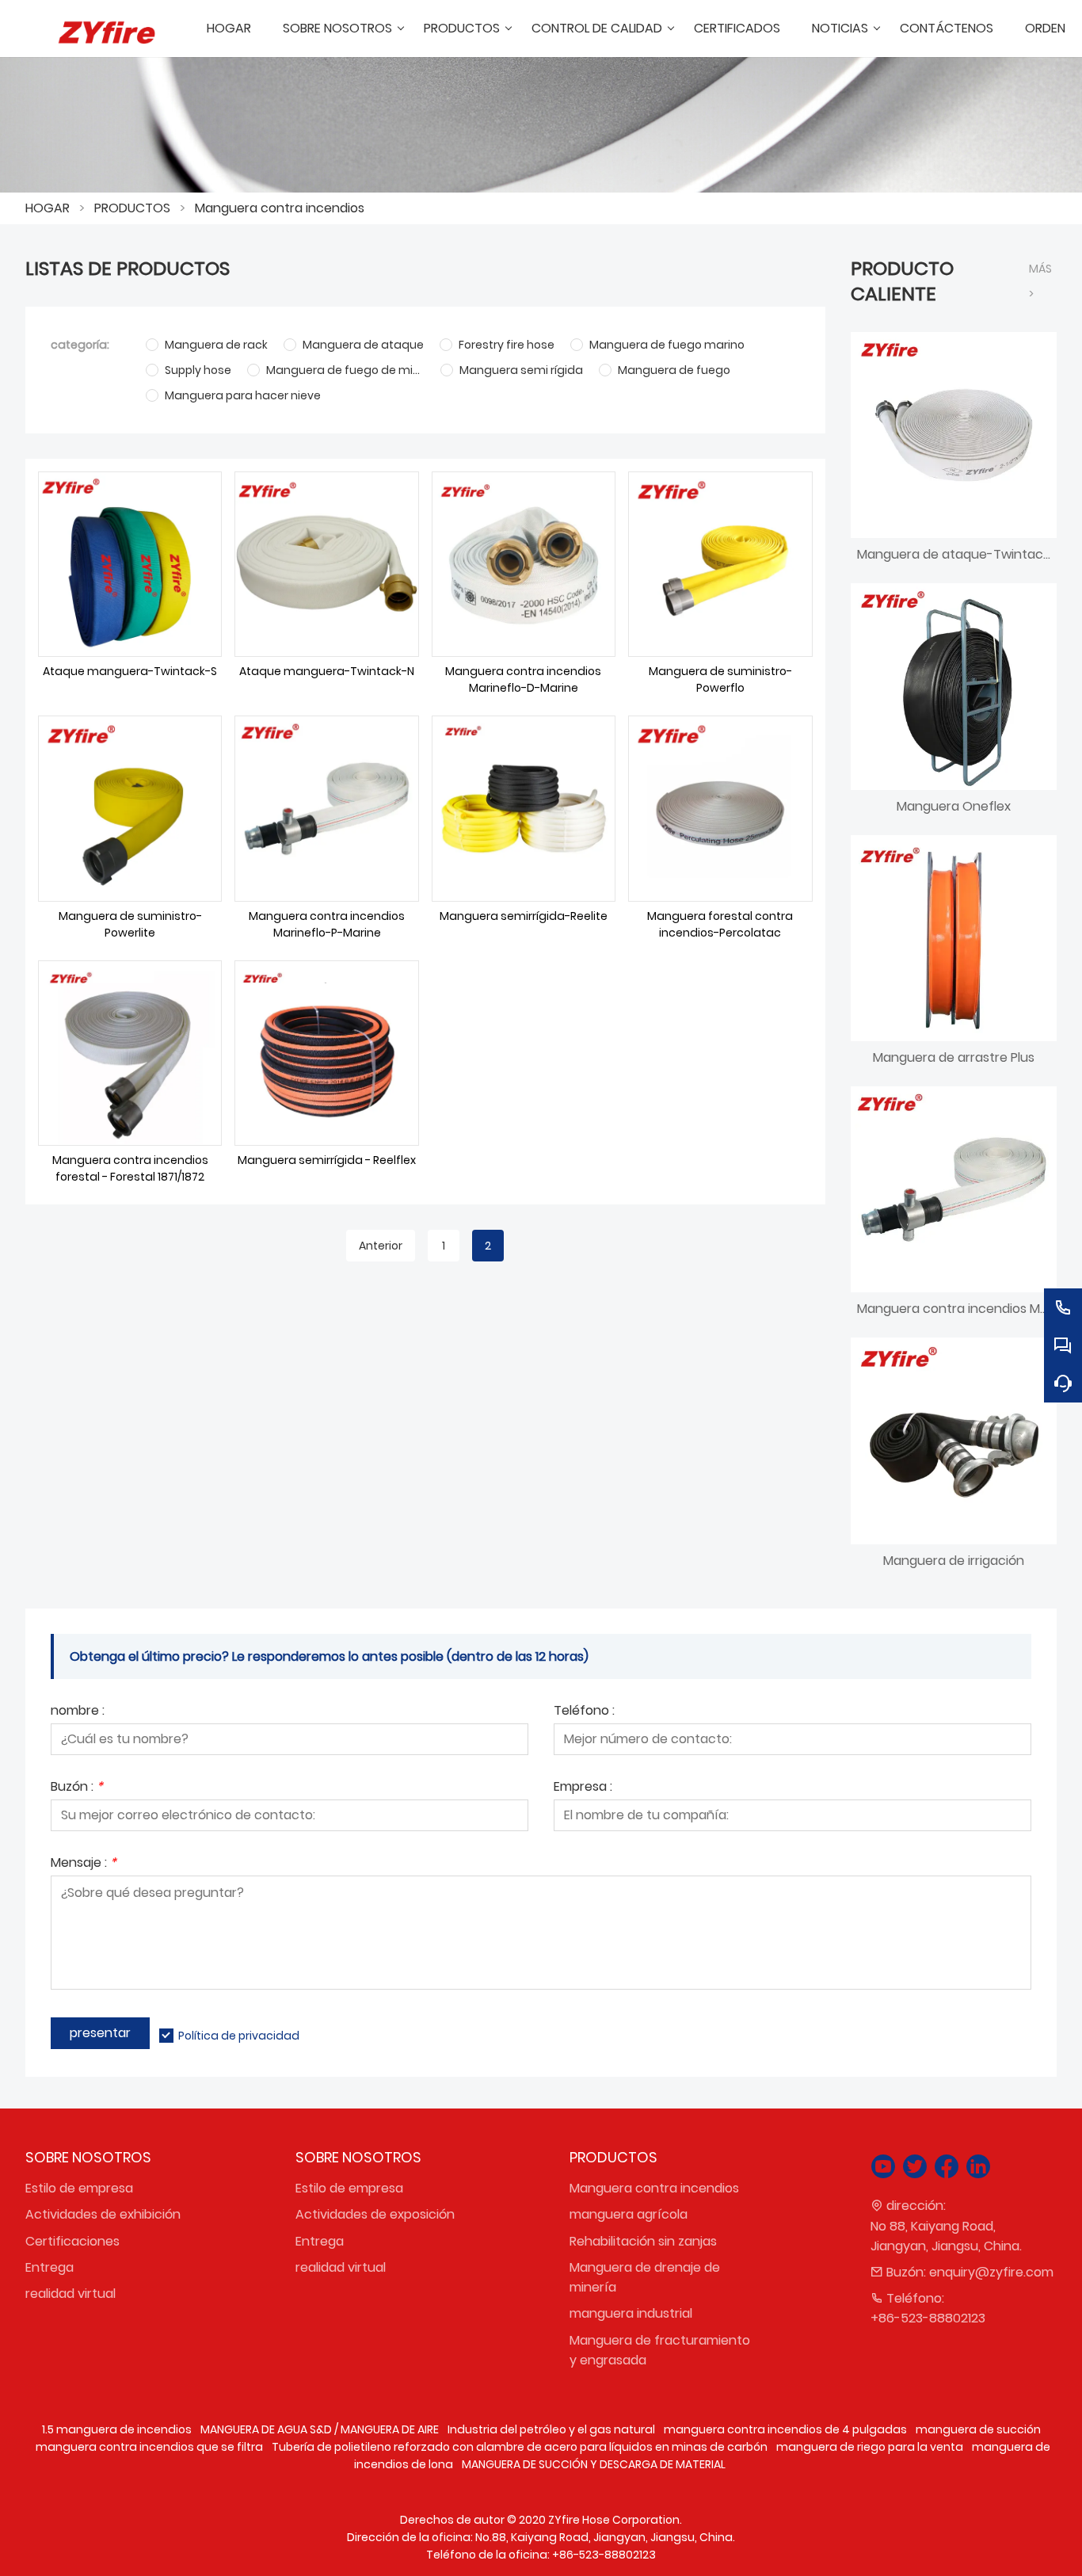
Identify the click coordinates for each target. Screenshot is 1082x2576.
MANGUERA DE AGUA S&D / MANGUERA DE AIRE (320, 2429)
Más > (1040, 281)
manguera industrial (631, 2313)
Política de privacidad (239, 2036)
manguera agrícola (629, 2214)
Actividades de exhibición (103, 2214)
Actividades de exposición (375, 2214)
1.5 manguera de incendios (117, 2429)
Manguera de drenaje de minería (645, 2277)
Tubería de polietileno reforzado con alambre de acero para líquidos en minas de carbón (520, 2447)
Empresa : (583, 1788)
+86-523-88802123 (928, 2318)
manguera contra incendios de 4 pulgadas (785, 2429)
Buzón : (77, 1788)
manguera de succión (978, 2429)
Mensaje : (84, 1864)
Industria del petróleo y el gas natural (551, 2429)
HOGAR (48, 208)
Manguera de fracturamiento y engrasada (660, 2350)
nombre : (78, 1712)
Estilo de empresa (79, 2188)
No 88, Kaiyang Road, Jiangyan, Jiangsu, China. (946, 2236)
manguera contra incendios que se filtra (149, 2447)
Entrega (50, 2267)
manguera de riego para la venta (870, 2447)
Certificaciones (72, 2241)
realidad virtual (70, 2294)
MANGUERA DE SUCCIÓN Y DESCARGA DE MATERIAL (594, 2464)
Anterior (381, 1246)
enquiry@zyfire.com (991, 2272)
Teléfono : (584, 1712)
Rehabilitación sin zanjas (643, 2241)
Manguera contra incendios (280, 208)
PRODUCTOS (132, 208)
